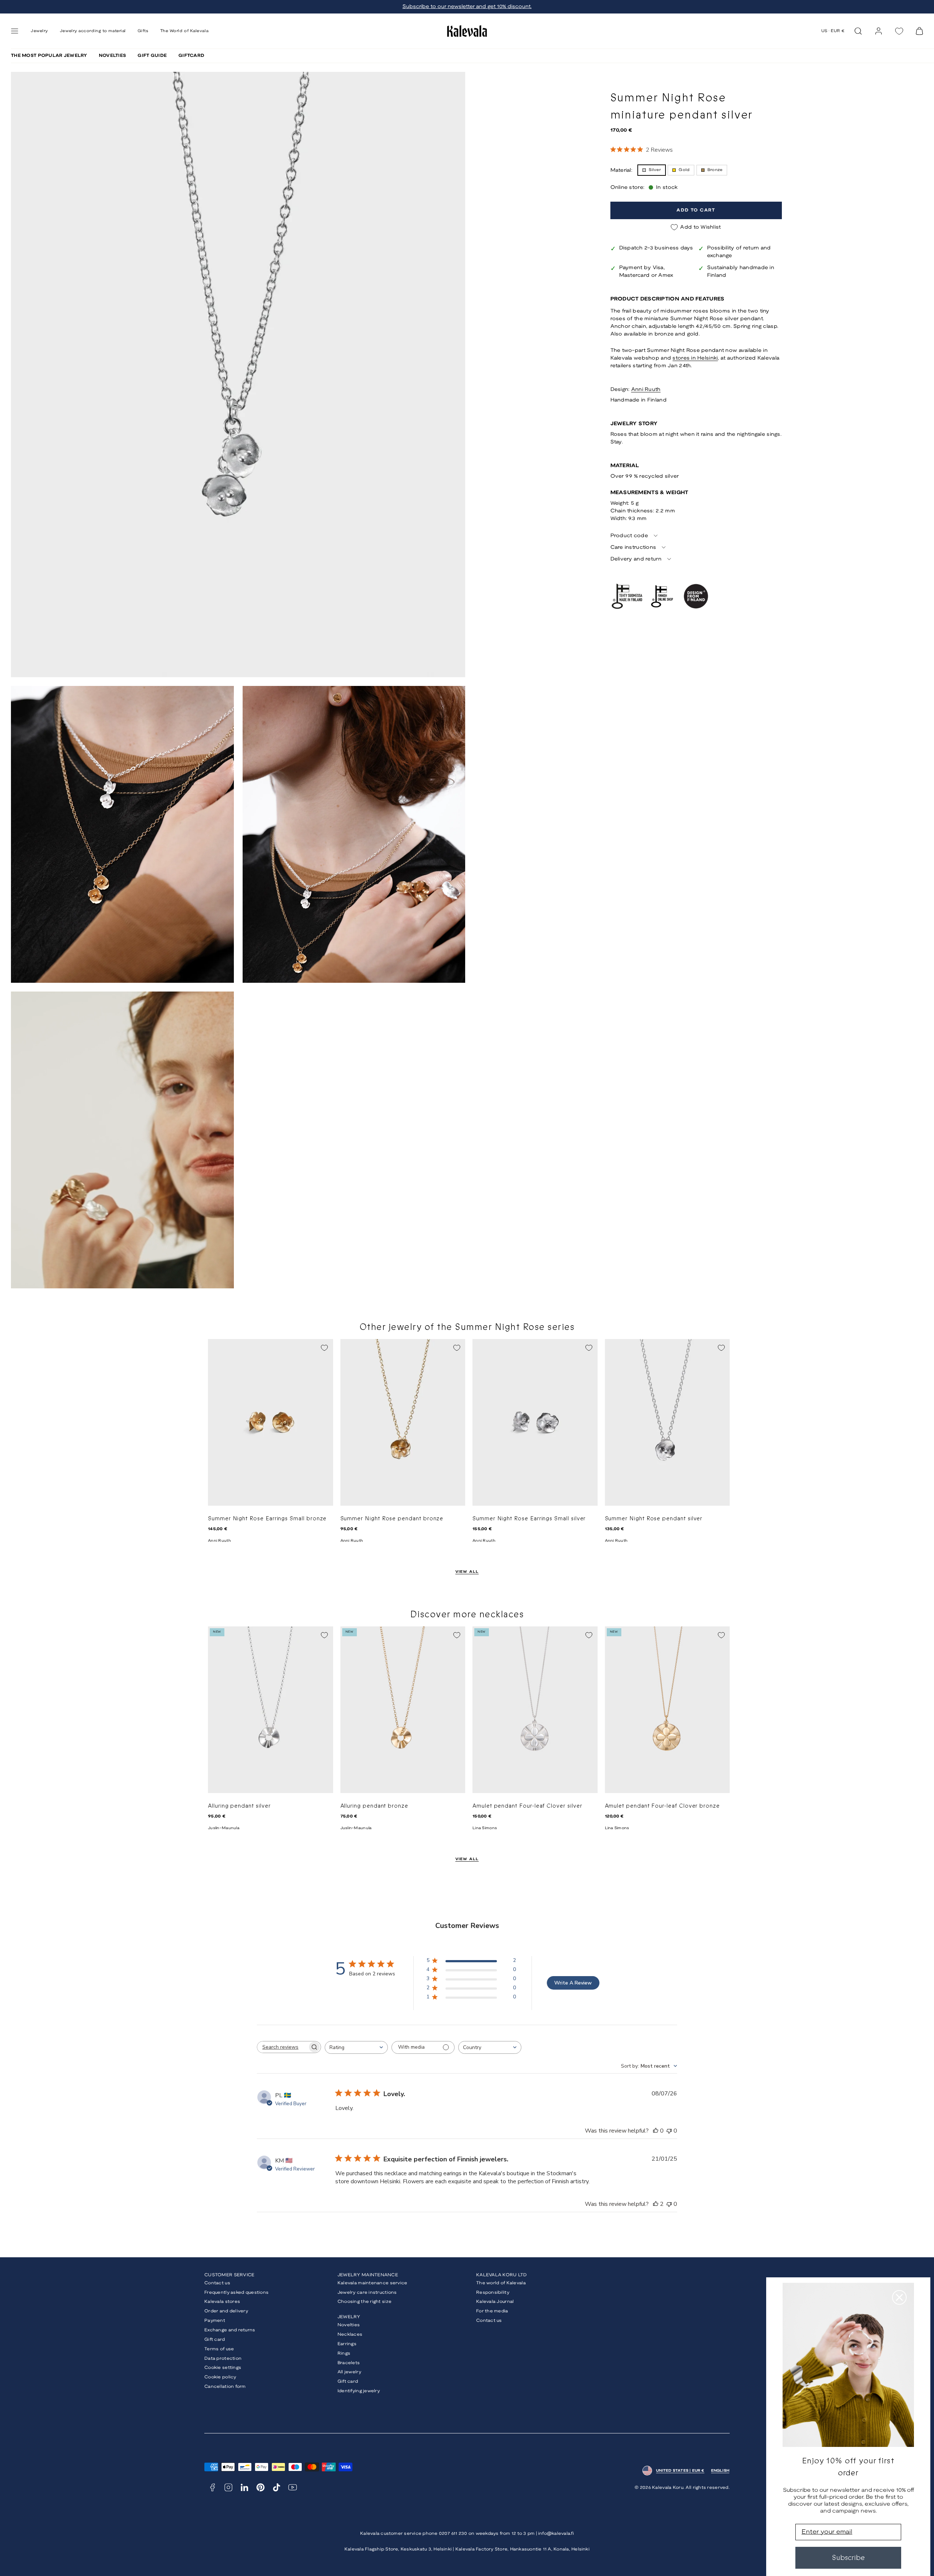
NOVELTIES (113, 56)
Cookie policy (220, 2377)
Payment (215, 2321)
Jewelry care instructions (367, 2292)
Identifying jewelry (359, 2391)
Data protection (223, 2358)
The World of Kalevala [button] (184, 31)
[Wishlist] (899, 31)
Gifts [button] (143, 31)
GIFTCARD (191, 56)
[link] (879, 31)
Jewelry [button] (39, 31)
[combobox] (356, 2047)
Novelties (349, 2325)
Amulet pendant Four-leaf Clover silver (527, 1806)
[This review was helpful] (656, 2204)
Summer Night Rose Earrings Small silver (529, 1519)
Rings (344, 2353)
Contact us (217, 2283)
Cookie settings (223, 2368)
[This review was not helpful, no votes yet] (669, 2131)
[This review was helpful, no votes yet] (656, 2131)
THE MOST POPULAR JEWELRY (49, 56)
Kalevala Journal (495, 2302)
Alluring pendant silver (239, 1806)
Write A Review (573, 1983)
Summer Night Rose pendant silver (654, 1519)
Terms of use (219, 2349)
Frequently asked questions (236, 2292)
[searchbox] (282, 2047)
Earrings (347, 2344)
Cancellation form (225, 2387)
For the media (492, 2311)
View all (467, 1572)
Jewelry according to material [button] (93, 31)
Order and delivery (226, 2311)
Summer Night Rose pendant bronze (392, 1519)
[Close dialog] (899, 2297)
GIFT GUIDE (152, 56)
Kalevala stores (222, 2302)
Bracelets (349, 2363)
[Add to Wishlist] (324, 1348)
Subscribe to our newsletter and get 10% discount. (467, 7)
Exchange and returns (230, 2330)
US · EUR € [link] (833, 31)
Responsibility (493, 2292)
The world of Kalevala (501, 2283)
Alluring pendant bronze (374, 1806)
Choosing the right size (364, 2302)
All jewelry (349, 2372)
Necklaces (350, 2334)
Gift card (215, 2340)
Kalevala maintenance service (373, 2283)
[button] (15, 31)
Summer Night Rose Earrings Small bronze (267, 1519)
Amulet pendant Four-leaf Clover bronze (662, 1806)
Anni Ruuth (646, 390)
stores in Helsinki (695, 358)
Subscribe (848, 2558)
